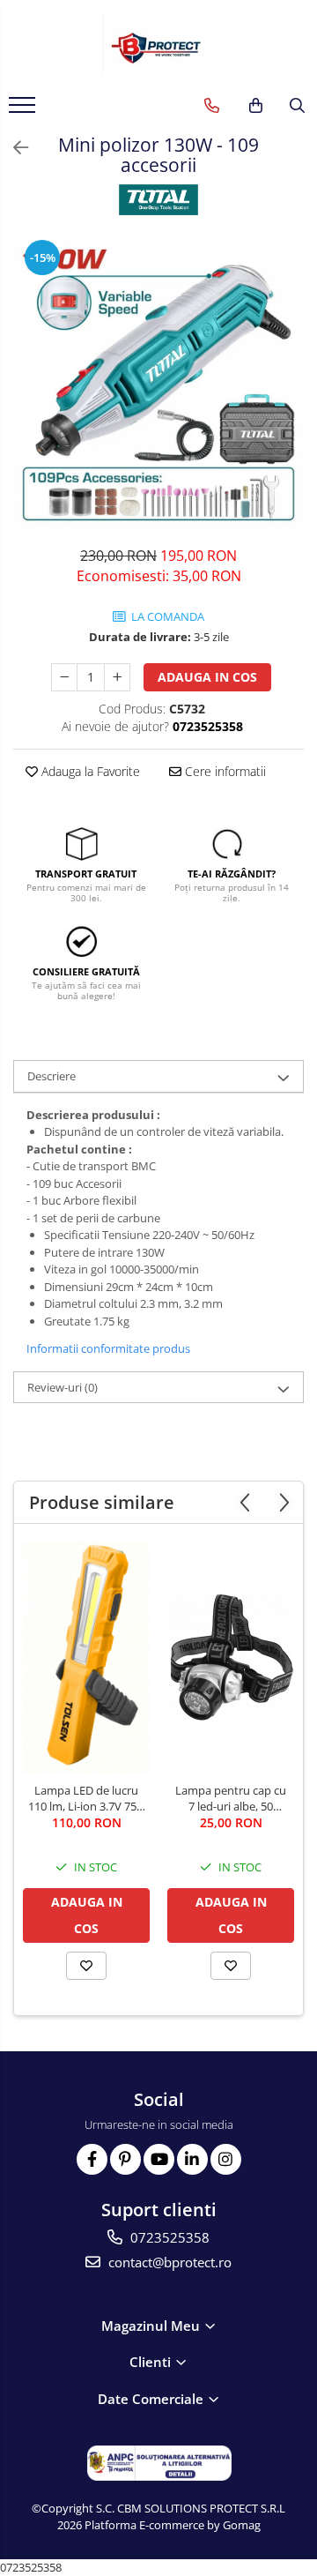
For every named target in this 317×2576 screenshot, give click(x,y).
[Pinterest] (125, 2159)
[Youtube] (159, 2159)
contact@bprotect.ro (168, 2262)
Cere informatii (224, 771)
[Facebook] (92, 2159)
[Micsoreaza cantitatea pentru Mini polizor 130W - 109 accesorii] (64, 677)
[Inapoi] (13, 148)
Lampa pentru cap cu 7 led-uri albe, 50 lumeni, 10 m (231, 1798)
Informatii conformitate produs (108, 1348)
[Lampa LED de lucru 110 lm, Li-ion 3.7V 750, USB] (86, 1658)
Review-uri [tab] (63, 1387)
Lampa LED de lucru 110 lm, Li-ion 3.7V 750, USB (87, 1798)
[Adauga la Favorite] (86, 1966)
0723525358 (168, 2237)
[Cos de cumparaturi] (256, 106)
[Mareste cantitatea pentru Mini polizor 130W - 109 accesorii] (117, 677)
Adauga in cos (207, 677)
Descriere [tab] (52, 1076)
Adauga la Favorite (89, 771)
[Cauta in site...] (297, 106)
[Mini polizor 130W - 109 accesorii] (158, 383)
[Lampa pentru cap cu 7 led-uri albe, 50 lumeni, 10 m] (231, 1658)
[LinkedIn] (192, 2159)
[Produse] (24, 110)
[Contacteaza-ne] (212, 106)
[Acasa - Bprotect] (158, 44)
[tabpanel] (158, 383)
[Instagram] (226, 2159)
